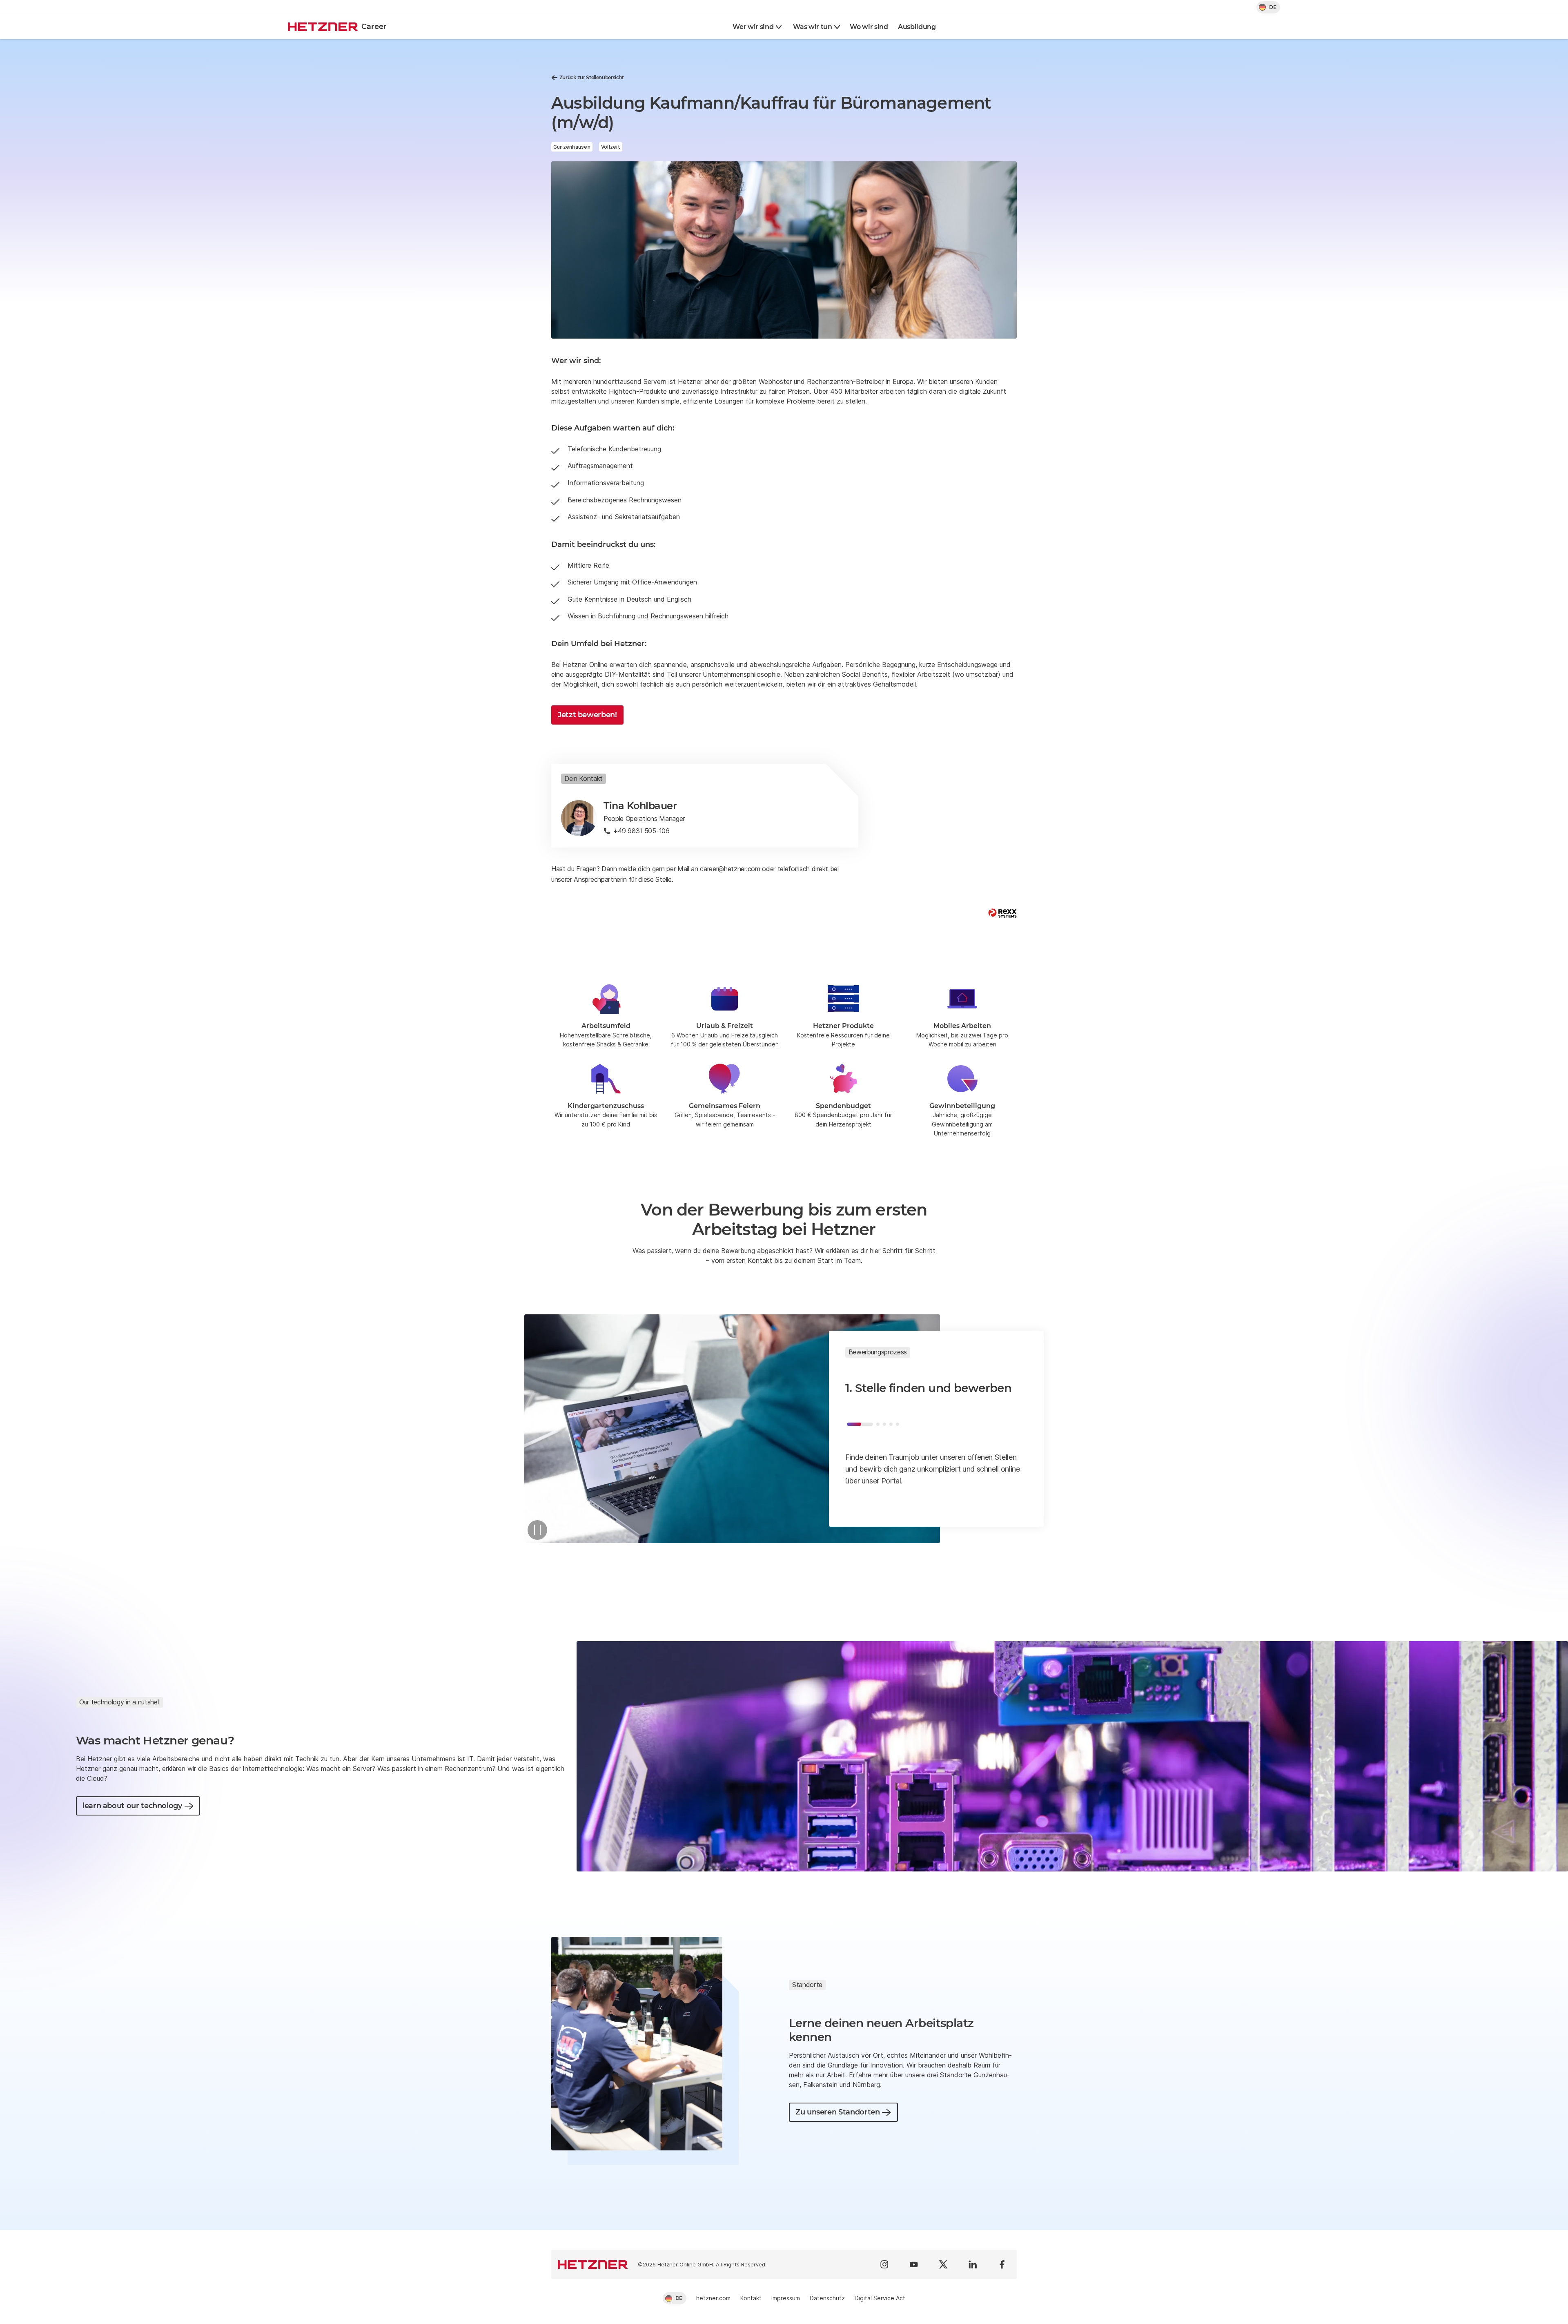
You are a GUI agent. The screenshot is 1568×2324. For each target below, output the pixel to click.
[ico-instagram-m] (884, 2264)
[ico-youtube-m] (914, 2264)
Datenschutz (827, 2298)
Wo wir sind (869, 27)
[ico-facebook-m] (1002, 2264)
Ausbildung (917, 27)
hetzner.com (713, 2298)
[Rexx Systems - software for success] (1002, 913)
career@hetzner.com (730, 869)
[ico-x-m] (943, 2264)
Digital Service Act (880, 2298)
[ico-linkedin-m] (973, 2264)
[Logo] (593, 2264)
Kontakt (751, 2298)
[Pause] (537, 1530)
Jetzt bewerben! (587, 715)
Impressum (786, 2298)
